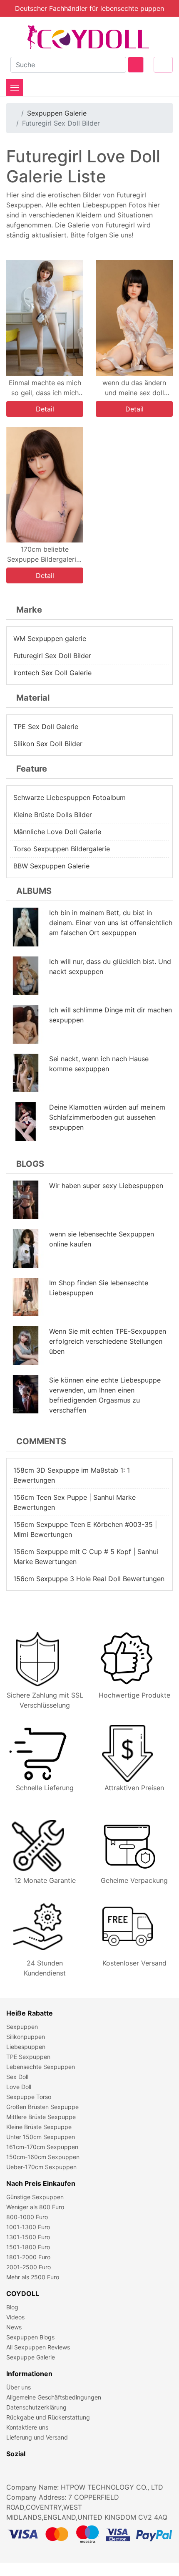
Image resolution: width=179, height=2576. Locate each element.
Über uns (19, 2387)
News (14, 2327)
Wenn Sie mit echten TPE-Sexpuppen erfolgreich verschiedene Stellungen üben (108, 1341)
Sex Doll (17, 2077)
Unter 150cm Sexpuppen (41, 2137)
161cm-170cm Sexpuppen (42, 2147)
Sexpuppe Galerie (31, 2357)
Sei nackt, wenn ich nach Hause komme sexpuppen (99, 1064)
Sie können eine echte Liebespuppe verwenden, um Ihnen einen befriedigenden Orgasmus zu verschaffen (105, 1395)
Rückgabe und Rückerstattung (48, 2417)
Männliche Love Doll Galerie (57, 832)
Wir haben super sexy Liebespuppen (106, 1186)
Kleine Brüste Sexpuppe (39, 2127)
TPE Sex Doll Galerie (46, 727)
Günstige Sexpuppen (35, 2197)
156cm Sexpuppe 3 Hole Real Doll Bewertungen (89, 1579)
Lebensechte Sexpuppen (41, 2067)
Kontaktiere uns (27, 2427)
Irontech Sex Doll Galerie (52, 673)
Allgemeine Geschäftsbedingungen (54, 2397)
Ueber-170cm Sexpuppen (41, 2167)
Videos (15, 2317)
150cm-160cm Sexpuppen (43, 2157)
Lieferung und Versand (37, 2437)
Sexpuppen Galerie (57, 113)
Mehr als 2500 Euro (33, 2277)
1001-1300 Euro (28, 2227)
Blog (12, 2307)
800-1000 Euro (27, 2217)
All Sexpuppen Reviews (38, 2347)
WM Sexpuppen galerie (50, 638)
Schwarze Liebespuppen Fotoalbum (70, 797)
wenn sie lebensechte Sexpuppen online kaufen (102, 1239)
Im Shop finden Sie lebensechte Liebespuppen (99, 1288)
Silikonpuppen (26, 2037)
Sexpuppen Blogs (30, 2337)
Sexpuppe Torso (29, 2097)
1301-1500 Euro (28, 2237)
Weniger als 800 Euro (35, 2207)
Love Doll (19, 2087)
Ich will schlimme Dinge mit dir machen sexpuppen (111, 1015)
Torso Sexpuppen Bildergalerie (62, 849)
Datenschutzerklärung (36, 2407)
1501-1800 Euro (28, 2247)
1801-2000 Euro (28, 2257)
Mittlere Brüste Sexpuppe (41, 2117)
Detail (45, 409)
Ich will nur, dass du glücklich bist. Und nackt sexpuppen (110, 966)
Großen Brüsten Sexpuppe (42, 2107)
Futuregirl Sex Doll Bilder (52, 656)
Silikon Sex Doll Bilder (48, 744)
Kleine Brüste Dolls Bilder (53, 815)
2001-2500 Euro (29, 2267)
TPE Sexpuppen (28, 2057)
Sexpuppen (22, 2027)
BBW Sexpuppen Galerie (51, 866)
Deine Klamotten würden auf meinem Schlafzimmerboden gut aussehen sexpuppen (107, 1117)
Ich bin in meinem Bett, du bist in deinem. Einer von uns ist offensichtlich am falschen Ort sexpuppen (111, 923)
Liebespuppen (26, 2047)
